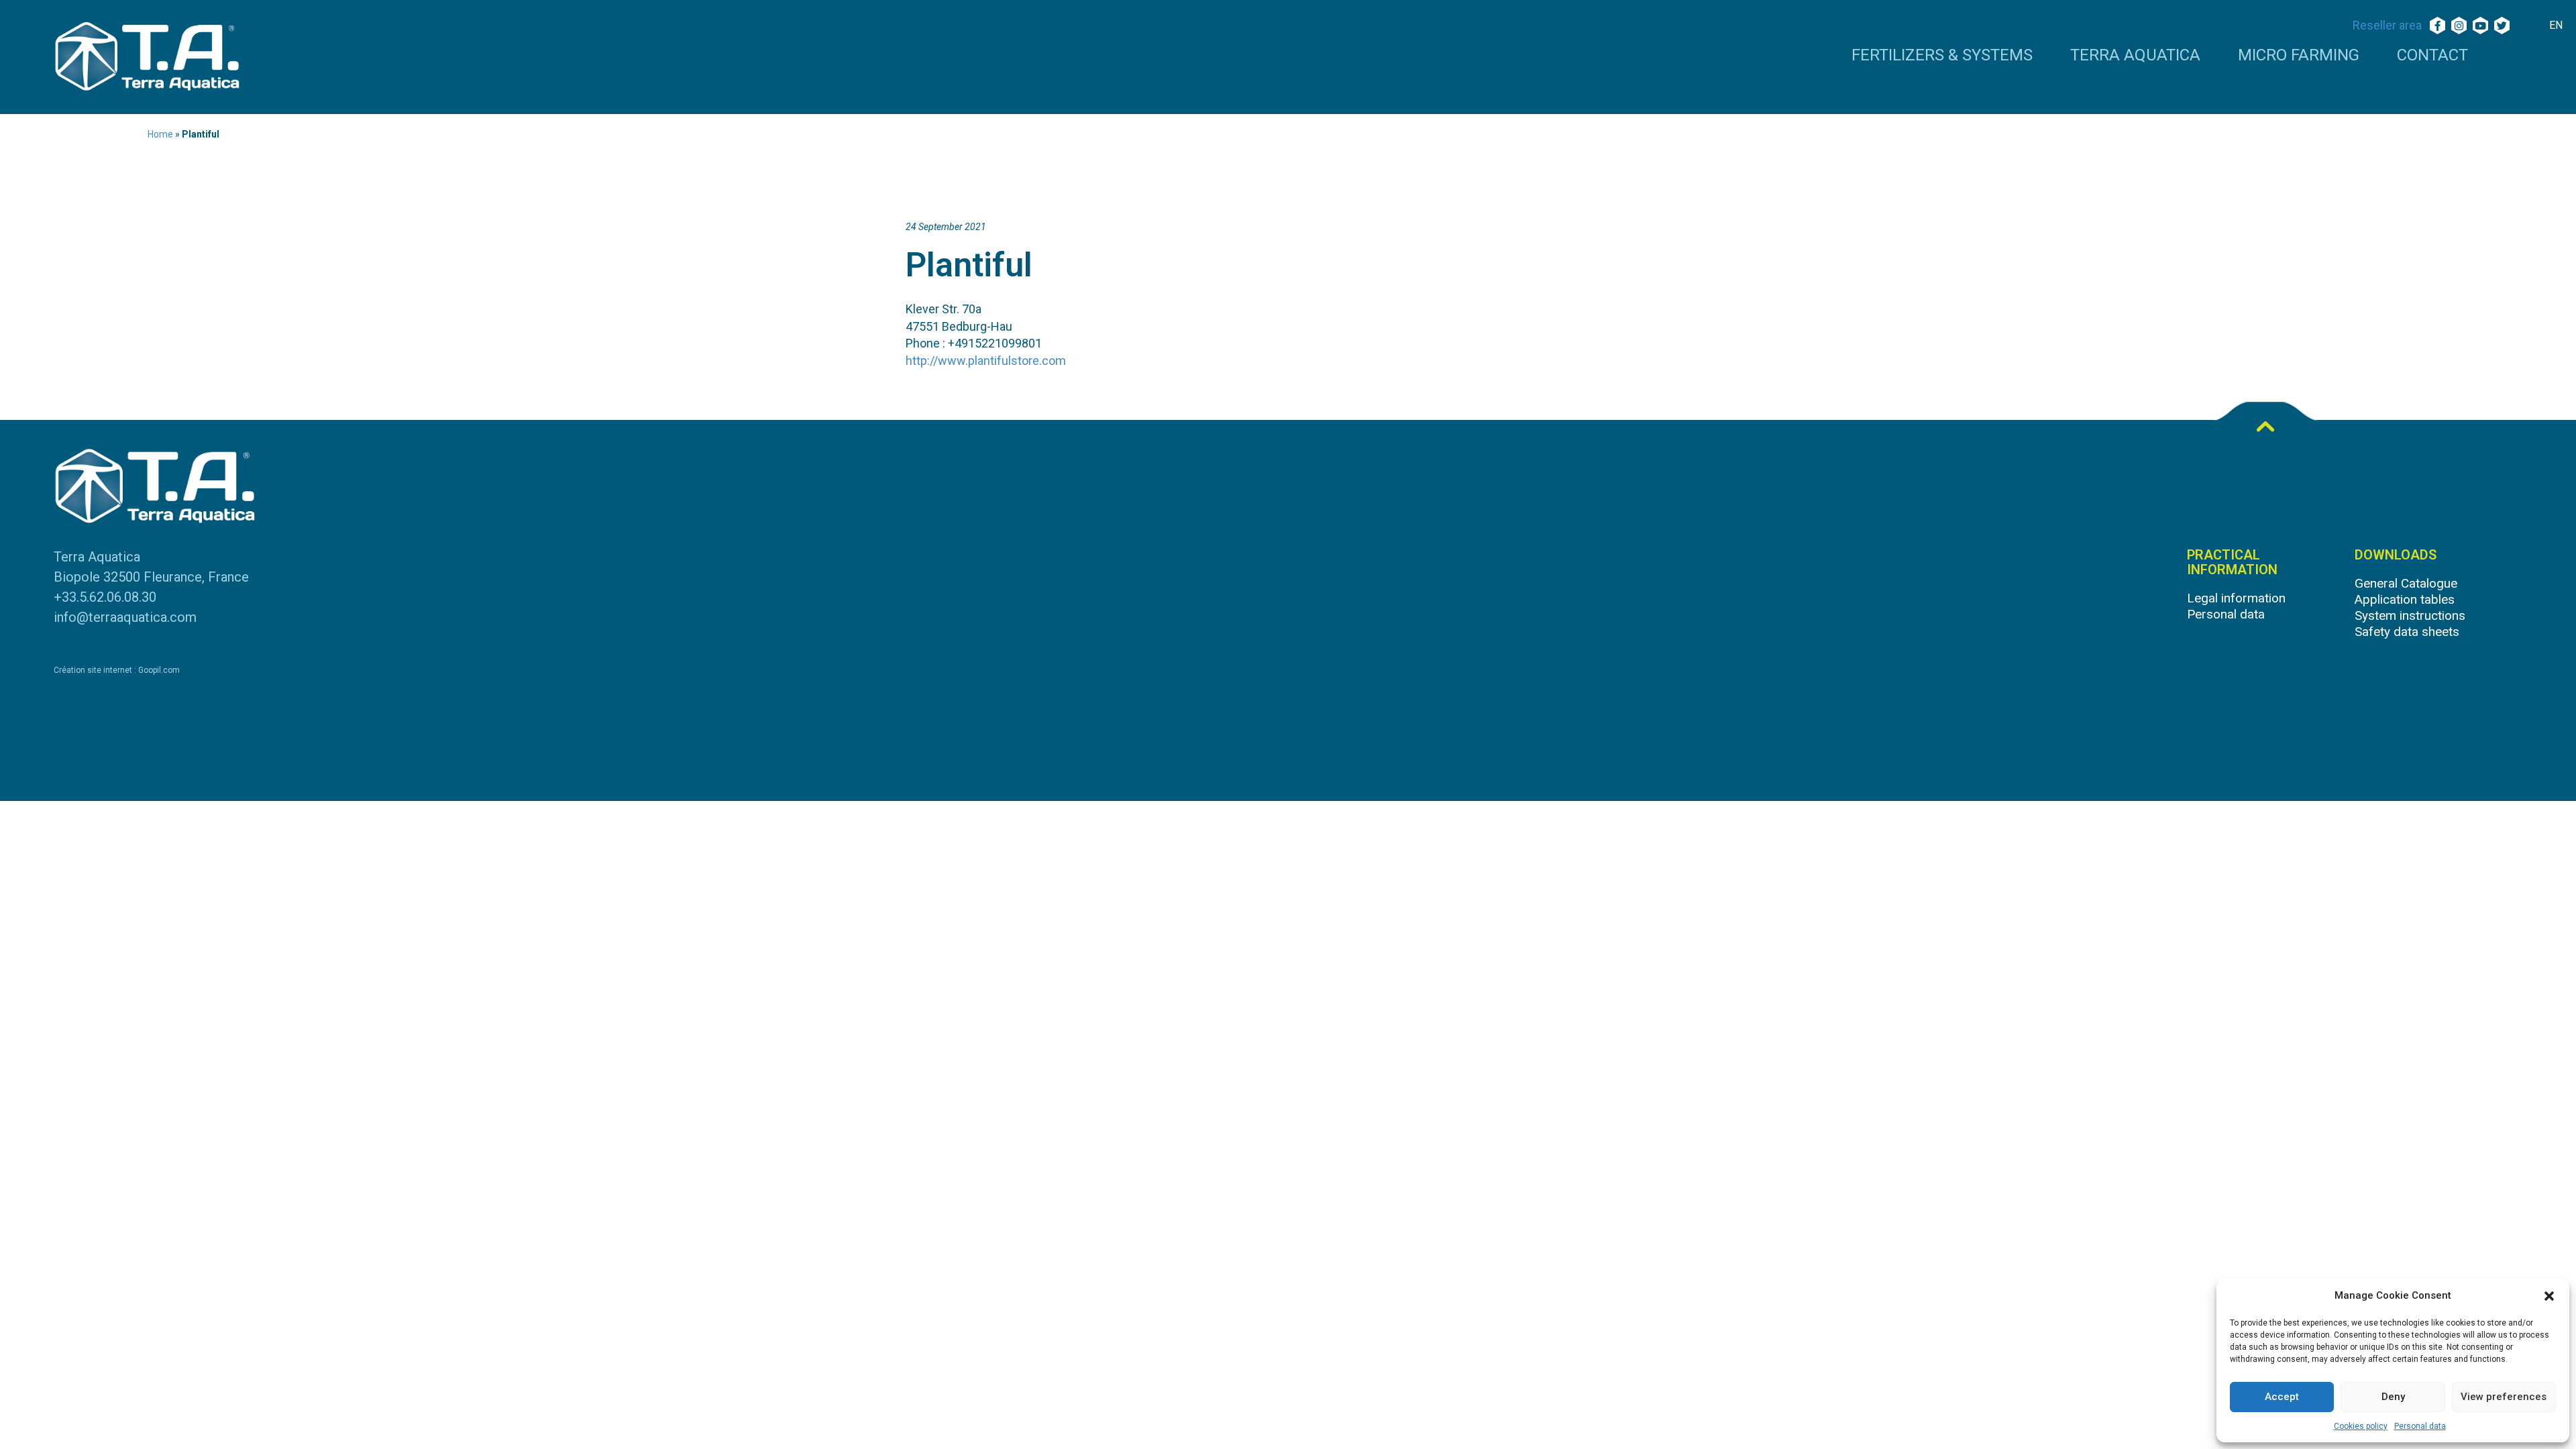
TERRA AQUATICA (2135, 56)
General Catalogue (2406, 583)
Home (160, 134)
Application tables (2405, 599)
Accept (2282, 1397)
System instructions (2410, 615)
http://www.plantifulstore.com (986, 361)
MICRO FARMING (2299, 56)
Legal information (2236, 598)
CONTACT (2432, 56)
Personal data (2420, 1426)
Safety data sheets (2407, 632)
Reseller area (2387, 25)
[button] (2549, 1296)
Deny (2393, 1397)
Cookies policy (2361, 1426)
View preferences (2504, 1397)
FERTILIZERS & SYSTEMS (1942, 56)
